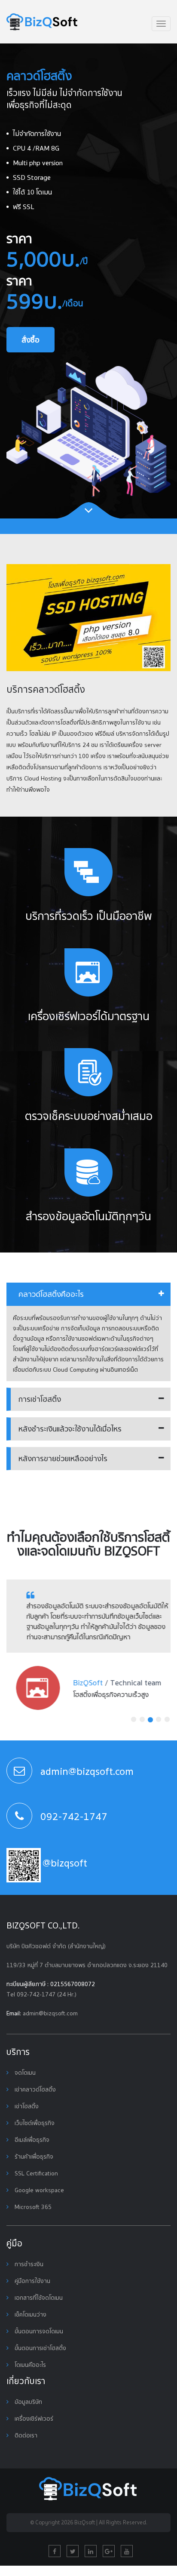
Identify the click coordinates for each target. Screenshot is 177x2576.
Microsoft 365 (32, 2207)
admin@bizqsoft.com (50, 2013)
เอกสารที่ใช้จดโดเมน (38, 2298)
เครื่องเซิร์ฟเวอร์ (33, 2419)
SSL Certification (35, 2173)
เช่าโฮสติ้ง (26, 2106)
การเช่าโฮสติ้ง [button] (40, 1399)
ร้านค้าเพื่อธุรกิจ (33, 2156)
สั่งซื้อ (31, 340)
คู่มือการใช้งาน (32, 2281)
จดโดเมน (24, 2073)
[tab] (88, 1294)
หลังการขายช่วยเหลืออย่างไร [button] (63, 1458)
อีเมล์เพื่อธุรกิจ (31, 2140)
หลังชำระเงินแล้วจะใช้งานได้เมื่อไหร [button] (70, 1429)
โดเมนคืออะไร (29, 2365)
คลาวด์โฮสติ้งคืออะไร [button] (51, 1294)
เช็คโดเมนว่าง (30, 2314)
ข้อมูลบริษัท (27, 2402)
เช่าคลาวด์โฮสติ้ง (34, 2089)
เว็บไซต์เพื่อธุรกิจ (34, 2123)
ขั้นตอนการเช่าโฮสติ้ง (40, 2348)
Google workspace (38, 2190)
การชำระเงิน (28, 2264)
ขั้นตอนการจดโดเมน (38, 2331)
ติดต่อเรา (25, 2435)
